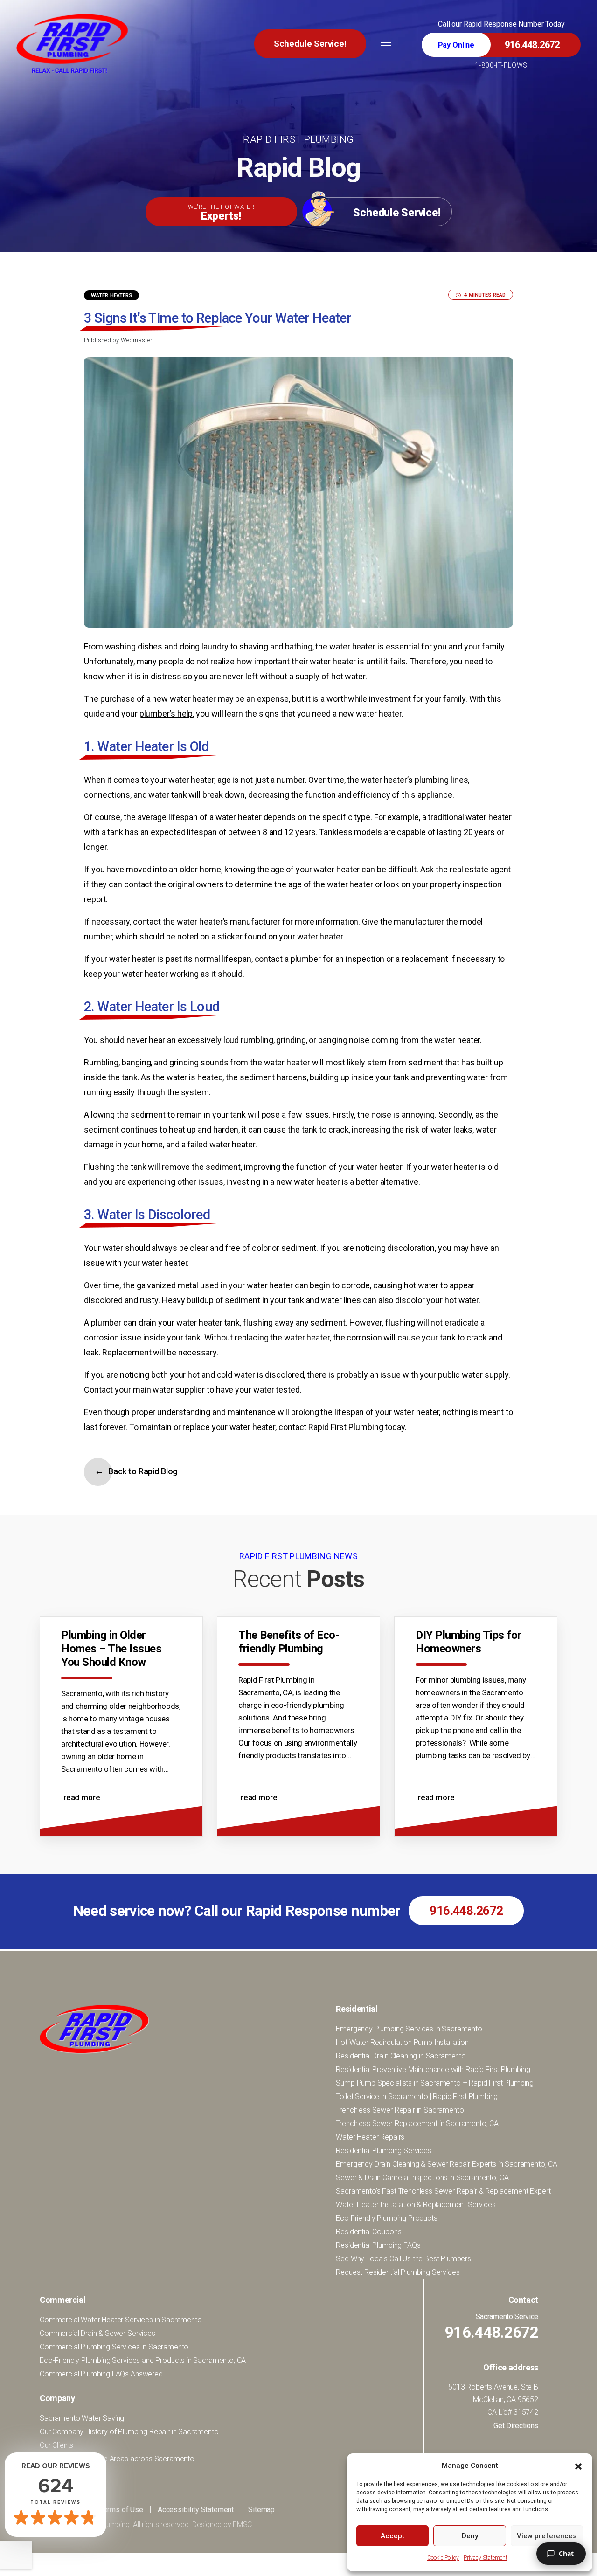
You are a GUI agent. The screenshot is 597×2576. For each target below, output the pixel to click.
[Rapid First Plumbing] (72, 43)
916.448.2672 (466, 1911)
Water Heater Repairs (370, 2137)
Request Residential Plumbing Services (398, 2272)
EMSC (242, 2524)
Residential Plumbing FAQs (378, 2245)
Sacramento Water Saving (82, 2418)
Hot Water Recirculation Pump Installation (402, 2042)
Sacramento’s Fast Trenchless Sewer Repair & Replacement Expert (443, 2191)
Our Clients (56, 2445)
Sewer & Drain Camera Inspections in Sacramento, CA (422, 2178)
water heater (352, 646)
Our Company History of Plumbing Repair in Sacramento (129, 2432)
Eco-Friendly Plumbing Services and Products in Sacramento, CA (143, 2360)
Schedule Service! (310, 44)
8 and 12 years (289, 832)
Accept (392, 2536)
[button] (578, 2466)
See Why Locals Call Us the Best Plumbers (403, 2259)
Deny (470, 2536)
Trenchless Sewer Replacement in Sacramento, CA (417, 2124)
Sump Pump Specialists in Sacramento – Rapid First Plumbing (435, 2083)
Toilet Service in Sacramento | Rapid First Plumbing (417, 2096)
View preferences (547, 2536)
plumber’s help (166, 714)
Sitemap (261, 2510)
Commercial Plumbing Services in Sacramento (114, 2347)
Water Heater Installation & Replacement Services (416, 2205)
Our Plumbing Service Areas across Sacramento (117, 2459)
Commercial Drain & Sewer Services (97, 2333)
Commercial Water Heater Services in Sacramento (121, 2320)
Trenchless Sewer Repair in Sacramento (400, 2110)
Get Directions (516, 2426)
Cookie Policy (443, 2558)
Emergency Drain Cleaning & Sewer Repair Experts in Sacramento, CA (447, 2164)
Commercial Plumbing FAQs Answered (101, 2374)
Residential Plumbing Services (383, 2151)
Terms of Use (121, 2510)
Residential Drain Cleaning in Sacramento (401, 2056)
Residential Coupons (368, 2232)
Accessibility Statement (196, 2510)
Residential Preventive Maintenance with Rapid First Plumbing (433, 2069)
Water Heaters (111, 295)
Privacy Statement (486, 2558)
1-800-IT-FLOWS (501, 65)
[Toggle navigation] (386, 45)
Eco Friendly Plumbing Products (386, 2218)
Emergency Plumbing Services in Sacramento (409, 2029)
